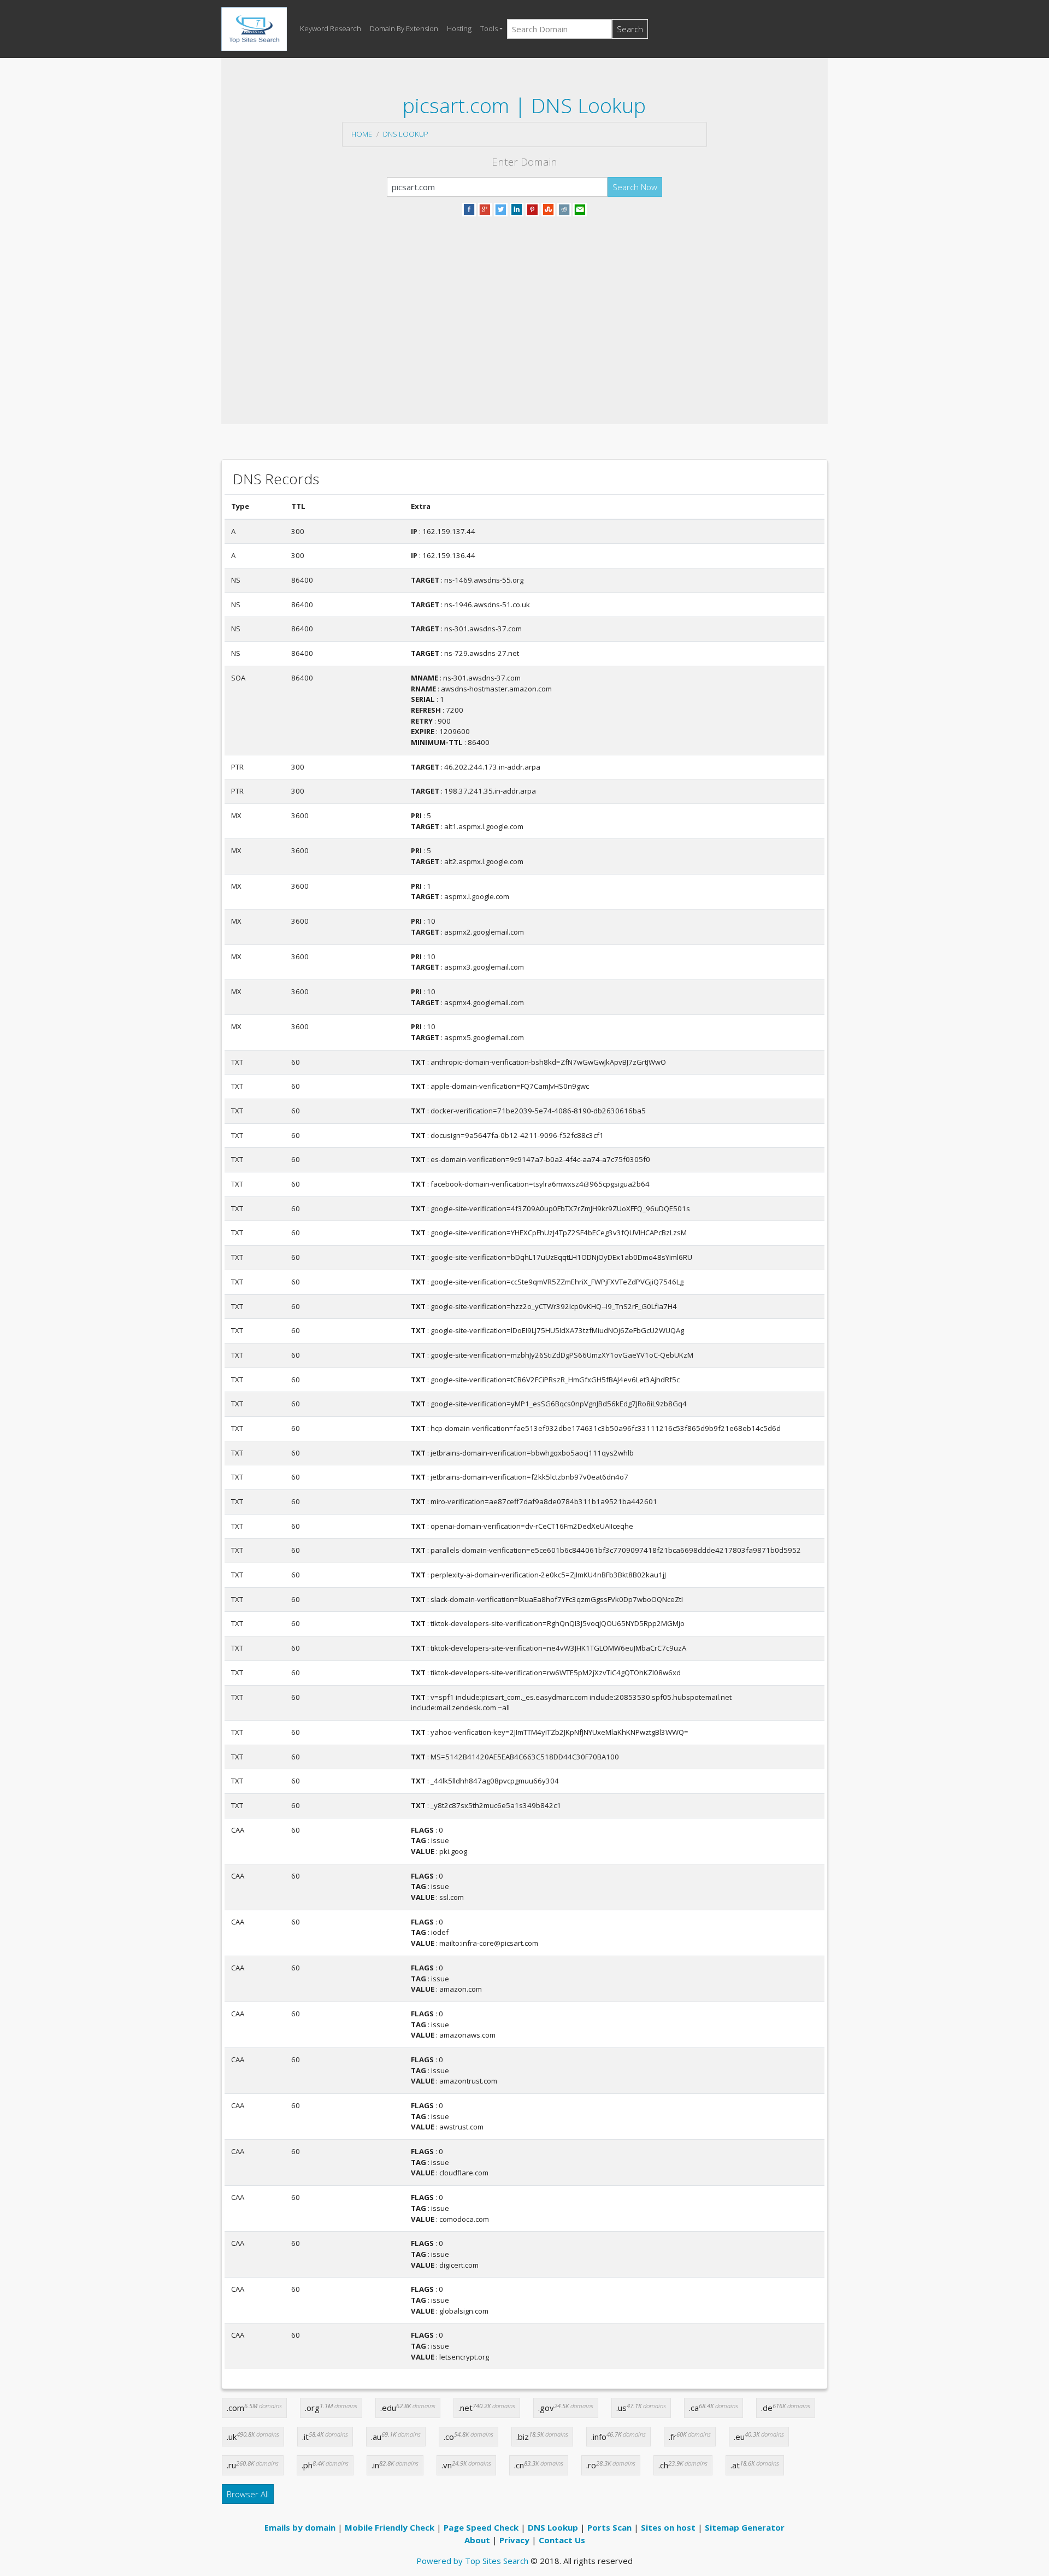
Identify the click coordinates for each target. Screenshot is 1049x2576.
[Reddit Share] (564, 208)
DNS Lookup (406, 134)
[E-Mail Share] (580, 208)
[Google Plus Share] (485, 208)
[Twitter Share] (501, 208)
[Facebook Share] (469, 208)
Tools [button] (489, 28)
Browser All (248, 2494)
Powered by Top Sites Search (472, 2561)
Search (630, 29)
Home (362, 134)
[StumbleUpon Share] (548, 208)
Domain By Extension (404, 28)
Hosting (459, 28)
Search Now (635, 187)
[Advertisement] (524, 307)
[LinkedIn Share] (517, 208)
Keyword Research (331, 28)
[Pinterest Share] (532, 208)
